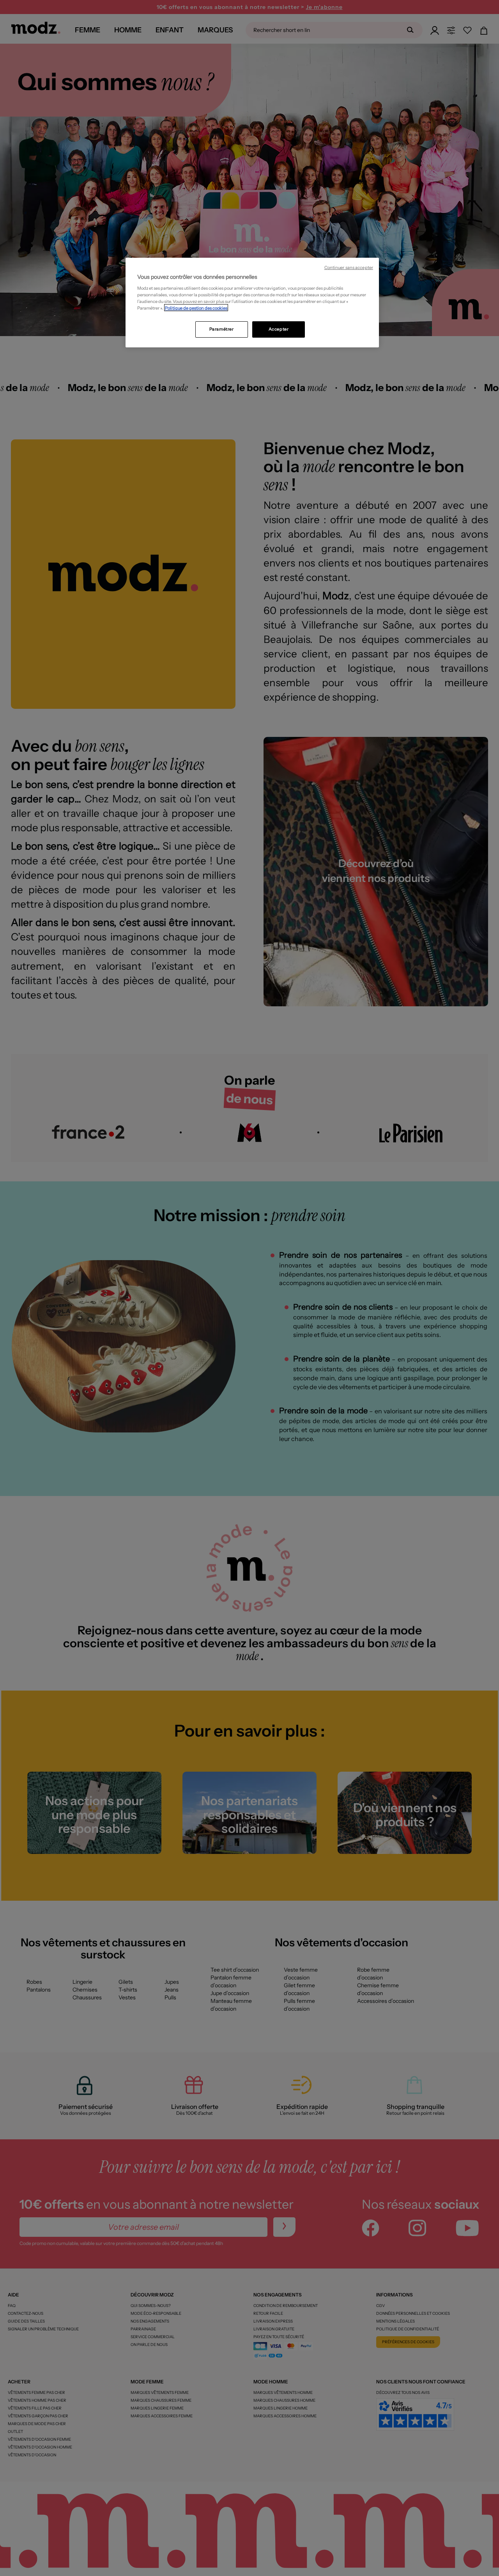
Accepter (279, 329)
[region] (252, 303)
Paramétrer (222, 329)
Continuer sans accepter (349, 268)
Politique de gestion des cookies (196, 308)
